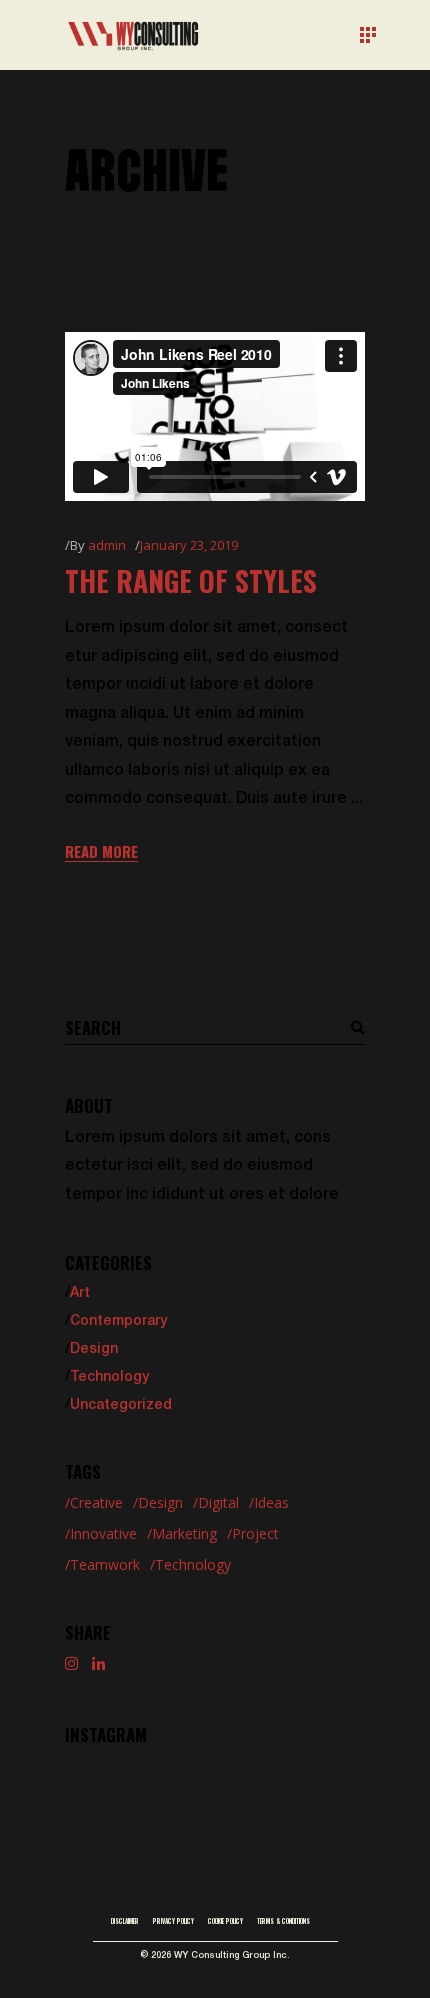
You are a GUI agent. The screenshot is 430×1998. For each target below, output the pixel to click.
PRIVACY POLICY (173, 1921)
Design (94, 1349)
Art (80, 1293)
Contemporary (118, 1321)
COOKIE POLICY (225, 1921)
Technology (109, 1377)
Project (255, 1533)
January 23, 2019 (189, 545)
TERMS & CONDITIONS (283, 1921)
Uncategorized (121, 1405)
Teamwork (105, 1564)
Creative (96, 1502)
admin (107, 545)
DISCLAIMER (125, 1921)
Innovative (103, 1533)
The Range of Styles (191, 580)
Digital (218, 1502)
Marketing (184, 1533)
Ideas (271, 1502)
